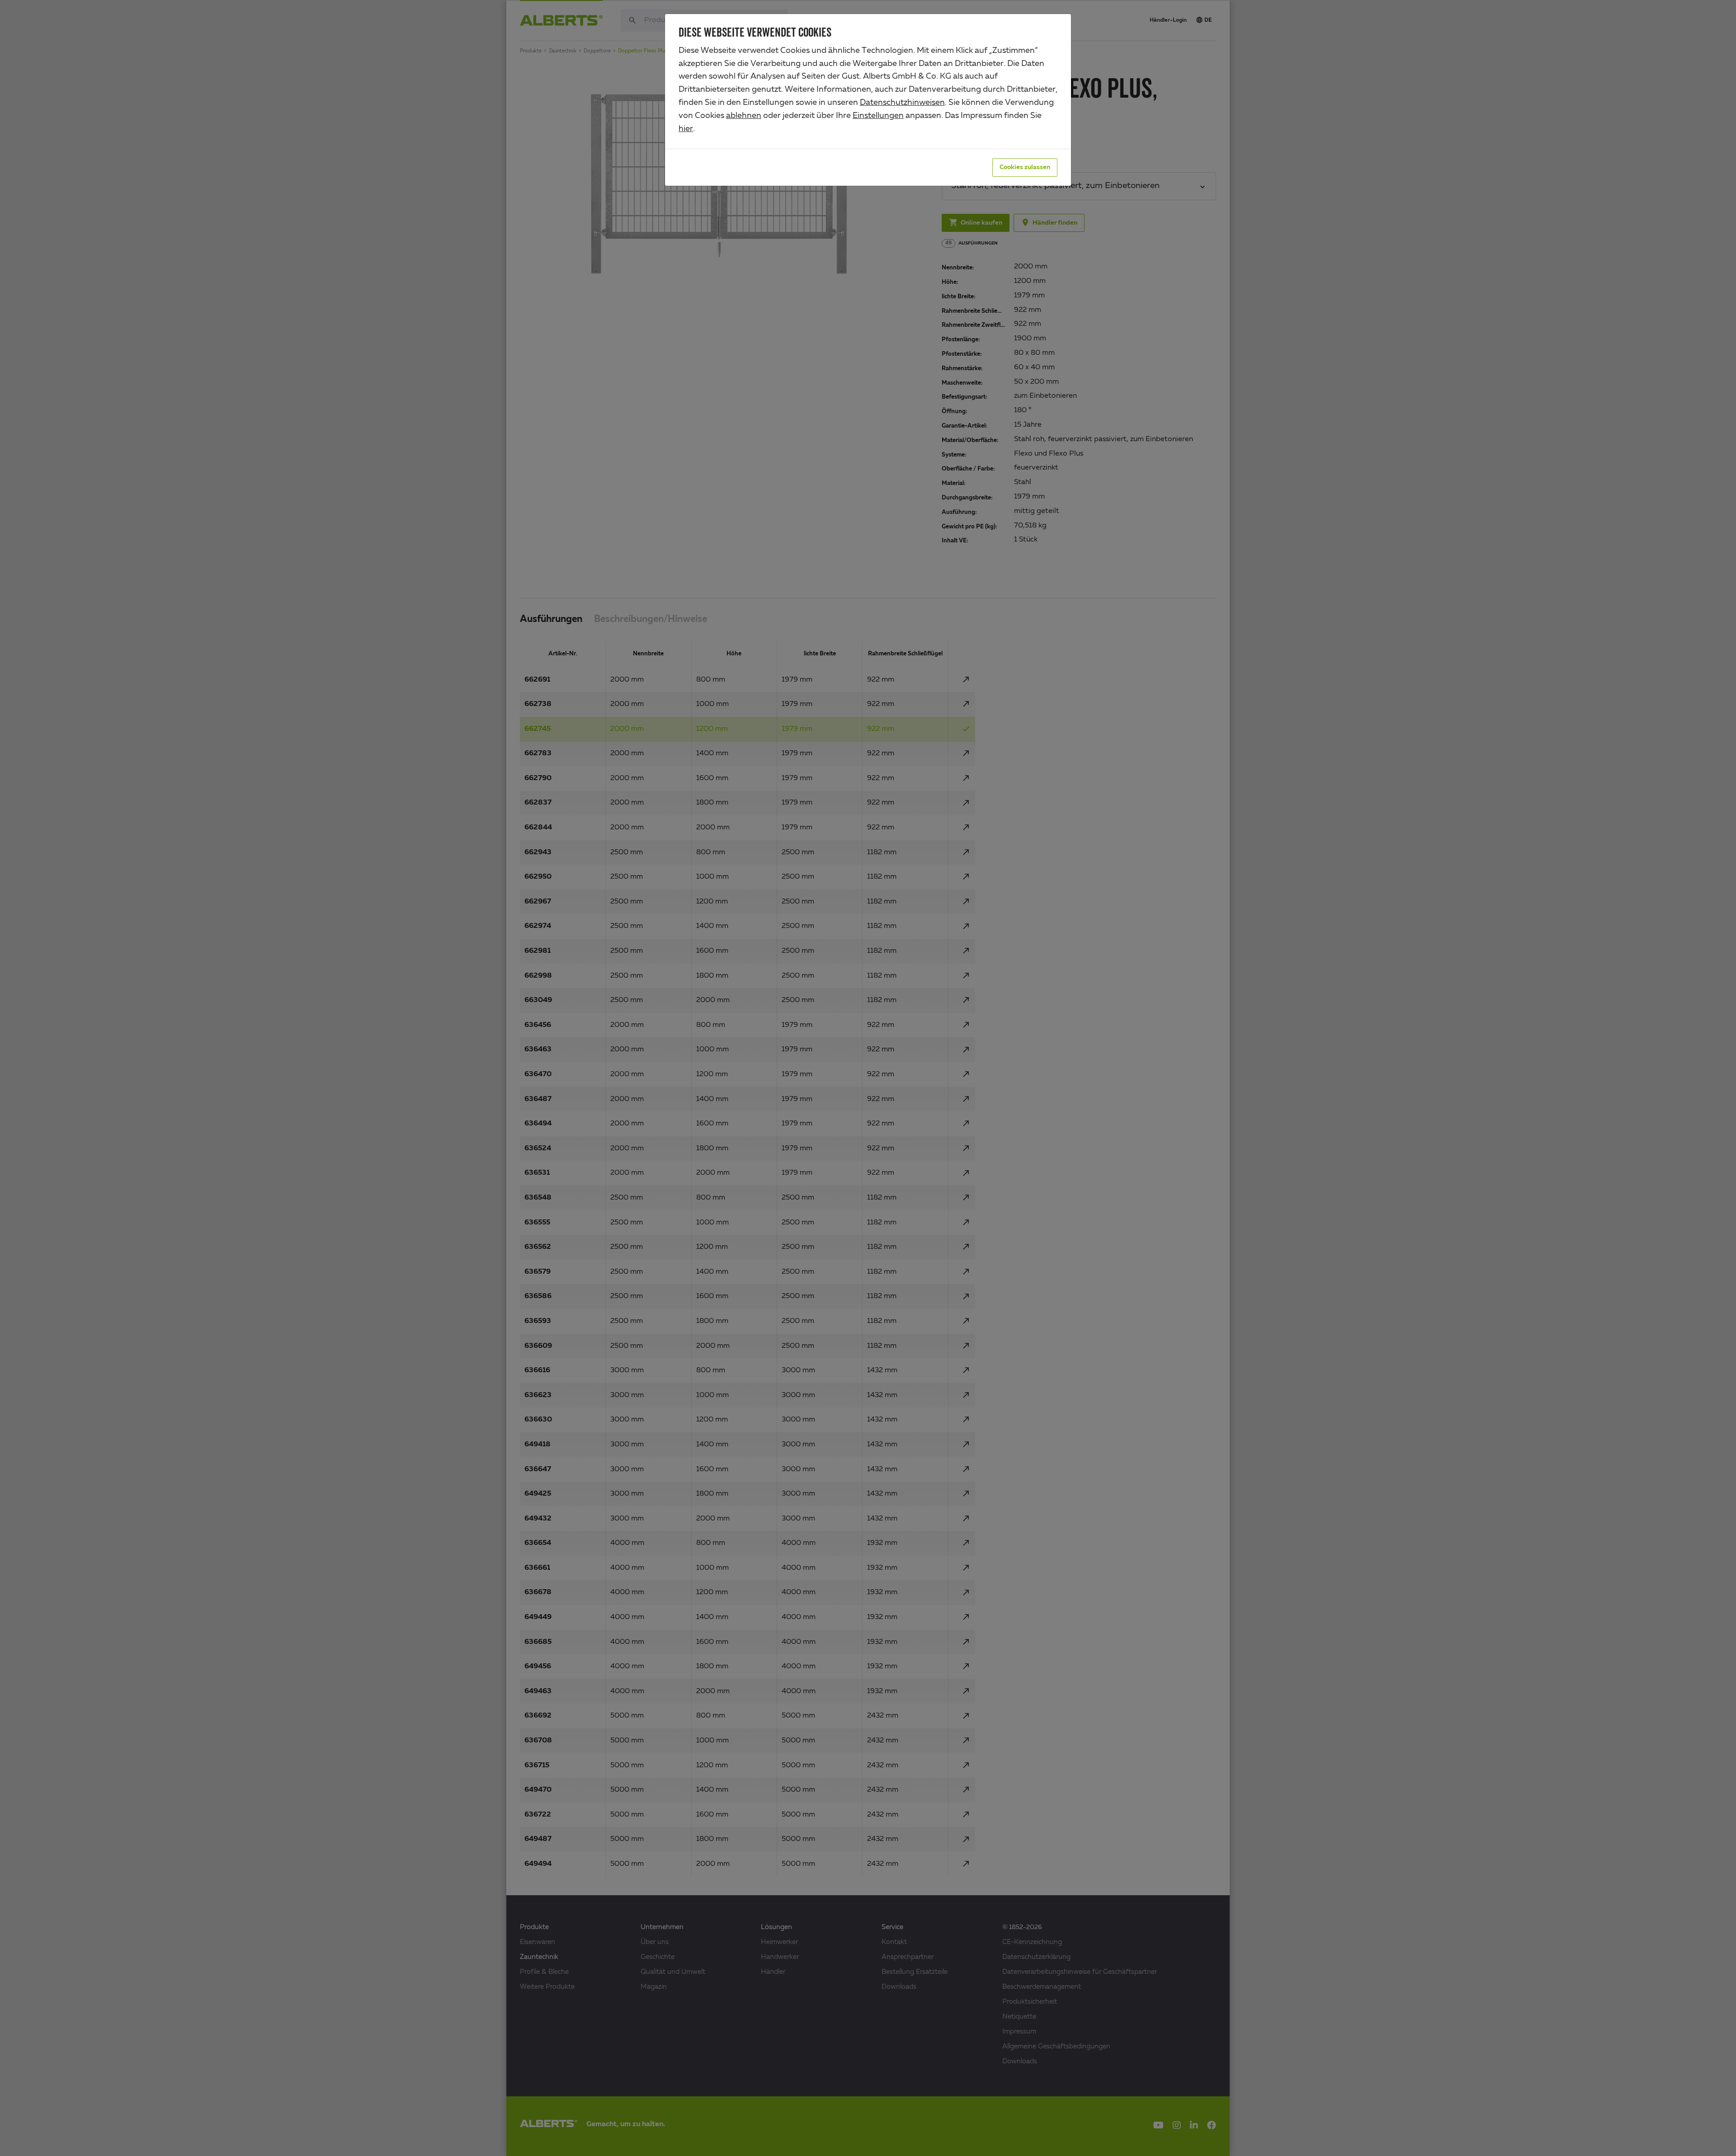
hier (686, 129)
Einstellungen (878, 116)
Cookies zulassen (1025, 167)
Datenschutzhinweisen (902, 103)
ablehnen (744, 116)
